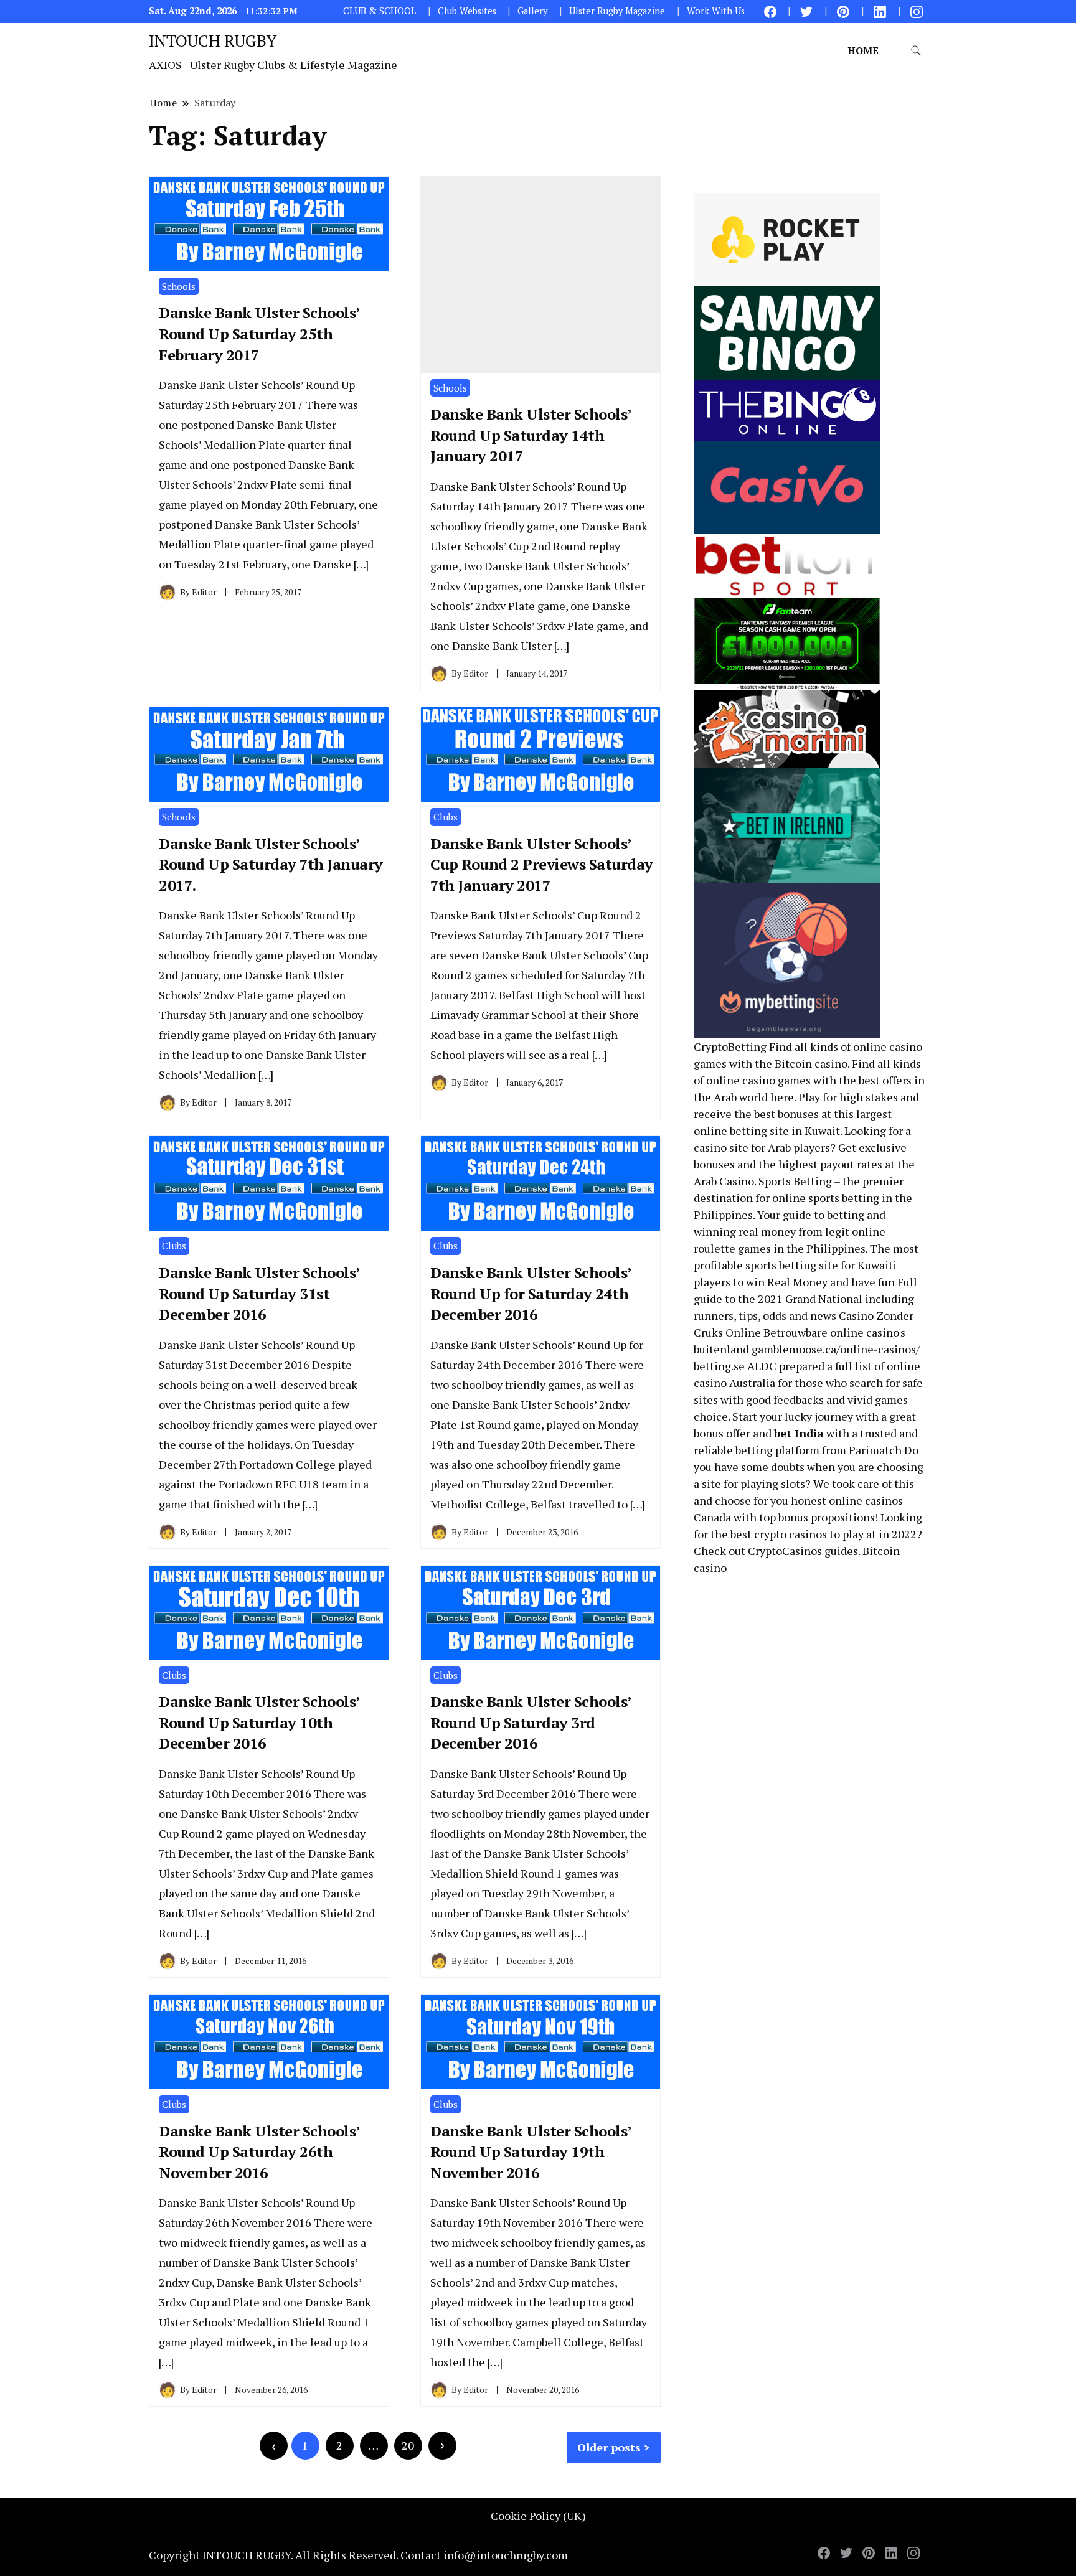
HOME (863, 50)
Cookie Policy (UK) (538, 2516)
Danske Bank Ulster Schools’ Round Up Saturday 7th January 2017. (271, 864)
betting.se (719, 1366)
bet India (799, 1433)
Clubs (446, 817)
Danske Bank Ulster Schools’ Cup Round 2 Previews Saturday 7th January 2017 (542, 864)
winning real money (745, 1231)
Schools (179, 286)
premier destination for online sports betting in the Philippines (803, 1198)
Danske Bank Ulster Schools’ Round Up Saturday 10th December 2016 (259, 1722)
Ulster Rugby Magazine (617, 11)
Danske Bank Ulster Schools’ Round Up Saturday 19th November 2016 (531, 2152)
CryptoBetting (730, 1046)
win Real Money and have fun (820, 1282)
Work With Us (716, 11)
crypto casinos (790, 1534)
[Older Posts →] (442, 2446)
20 (408, 2445)
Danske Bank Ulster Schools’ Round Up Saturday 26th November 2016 (259, 2152)
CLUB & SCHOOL (380, 11)
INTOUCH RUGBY (213, 40)
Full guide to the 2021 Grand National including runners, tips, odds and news (805, 1299)
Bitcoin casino (811, 1063)
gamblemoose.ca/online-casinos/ (836, 1349)
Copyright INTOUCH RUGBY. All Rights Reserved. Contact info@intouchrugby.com (358, 2555)
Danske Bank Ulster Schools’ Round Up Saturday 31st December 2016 (259, 1293)
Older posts (609, 2447)
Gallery (532, 11)
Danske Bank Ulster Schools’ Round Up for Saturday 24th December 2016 (531, 1293)
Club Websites (467, 11)
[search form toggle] (916, 51)
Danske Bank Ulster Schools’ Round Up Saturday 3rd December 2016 (531, 1722)
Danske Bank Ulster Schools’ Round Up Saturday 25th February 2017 (259, 333)
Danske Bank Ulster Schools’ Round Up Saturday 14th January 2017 (531, 435)
